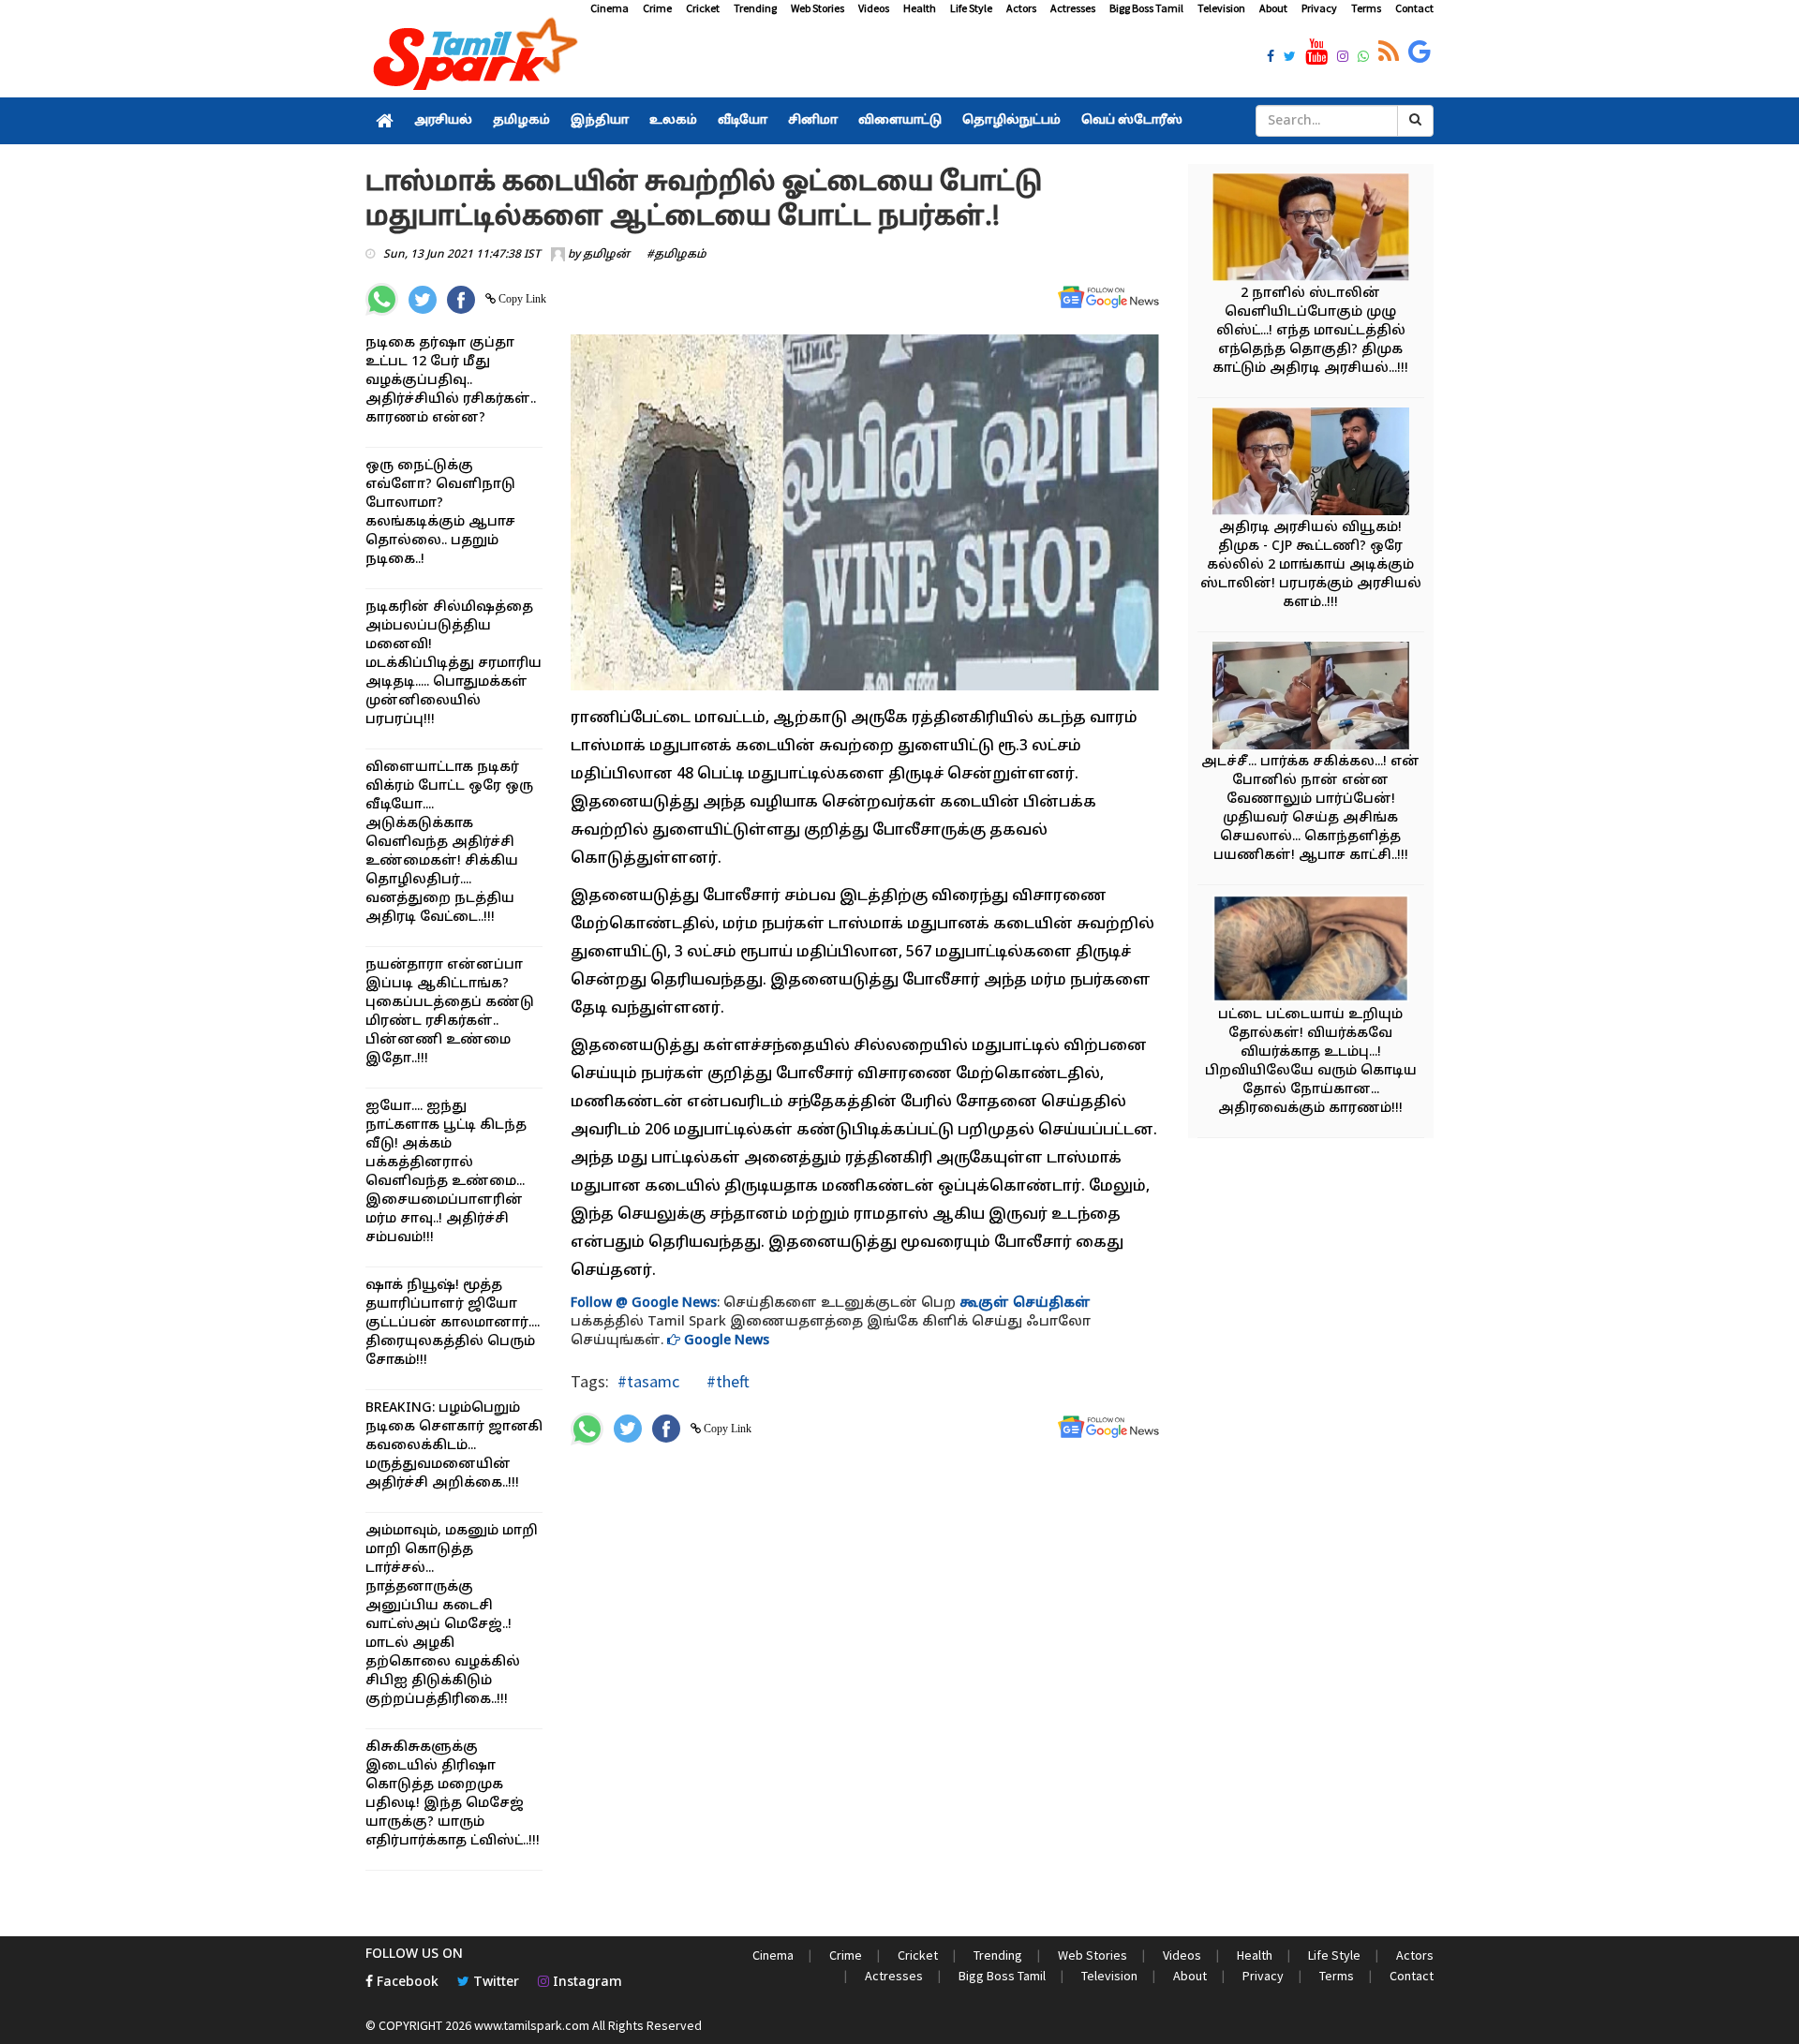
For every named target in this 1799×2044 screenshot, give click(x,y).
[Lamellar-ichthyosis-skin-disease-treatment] (1311, 951)
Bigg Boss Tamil (1146, 8)
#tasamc (648, 1381)
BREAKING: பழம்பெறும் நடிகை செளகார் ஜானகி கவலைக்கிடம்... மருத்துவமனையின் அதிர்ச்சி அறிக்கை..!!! (454, 1446)
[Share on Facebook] (461, 300)
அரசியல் (443, 121)
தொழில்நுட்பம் (1011, 121)
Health (920, 8)
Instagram (586, 1983)
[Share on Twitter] (423, 300)
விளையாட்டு (900, 121)
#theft (726, 1381)
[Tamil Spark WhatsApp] (1363, 58)
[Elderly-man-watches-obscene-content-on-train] (1311, 698)
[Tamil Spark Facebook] (1271, 58)
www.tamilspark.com (532, 2025)
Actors (1021, 8)
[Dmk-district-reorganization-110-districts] (1311, 230)
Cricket (703, 8)
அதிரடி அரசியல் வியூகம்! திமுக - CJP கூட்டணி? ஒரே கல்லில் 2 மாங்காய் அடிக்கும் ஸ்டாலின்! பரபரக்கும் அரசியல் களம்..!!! (1311, 565)
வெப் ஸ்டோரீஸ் (1132, 121)
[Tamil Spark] (472, 58)
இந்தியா (600, 121)
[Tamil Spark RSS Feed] (1389, 52)
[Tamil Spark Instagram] (1343, 58)
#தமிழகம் (676, 255)
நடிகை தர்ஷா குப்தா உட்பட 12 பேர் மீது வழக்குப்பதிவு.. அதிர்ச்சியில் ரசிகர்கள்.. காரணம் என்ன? (451, 381)
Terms (1366, 8)
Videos (874, 8)
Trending (755, 8)
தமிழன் (606, 255)
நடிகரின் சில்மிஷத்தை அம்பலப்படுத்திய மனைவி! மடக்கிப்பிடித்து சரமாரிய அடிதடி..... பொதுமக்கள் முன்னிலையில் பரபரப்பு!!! (453, 664)
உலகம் (673, 121)
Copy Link (521, 299)
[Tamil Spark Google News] (1420, 52)
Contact (1414, 8)
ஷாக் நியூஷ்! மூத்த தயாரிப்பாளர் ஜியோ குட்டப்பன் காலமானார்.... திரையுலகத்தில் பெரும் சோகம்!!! (453, 1323)
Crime (657, 8)
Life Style (971, 8)
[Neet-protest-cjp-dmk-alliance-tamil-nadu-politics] (1311, 464)
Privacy (1319, 8)
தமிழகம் (521, 121)
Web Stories (818, 8)
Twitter (494, 1983)
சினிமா (813, 121)
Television (1221, 8)
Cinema (610, 8)
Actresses (1073, 8)
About (1273, 8)
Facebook (406, 1983)
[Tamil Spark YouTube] (1316, 52)
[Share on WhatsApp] (382, 299)
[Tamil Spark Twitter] (1290, 58)
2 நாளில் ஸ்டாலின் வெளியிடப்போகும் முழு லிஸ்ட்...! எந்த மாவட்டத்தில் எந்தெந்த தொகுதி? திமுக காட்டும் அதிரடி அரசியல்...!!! (1310, 331)
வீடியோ (743, 121)
